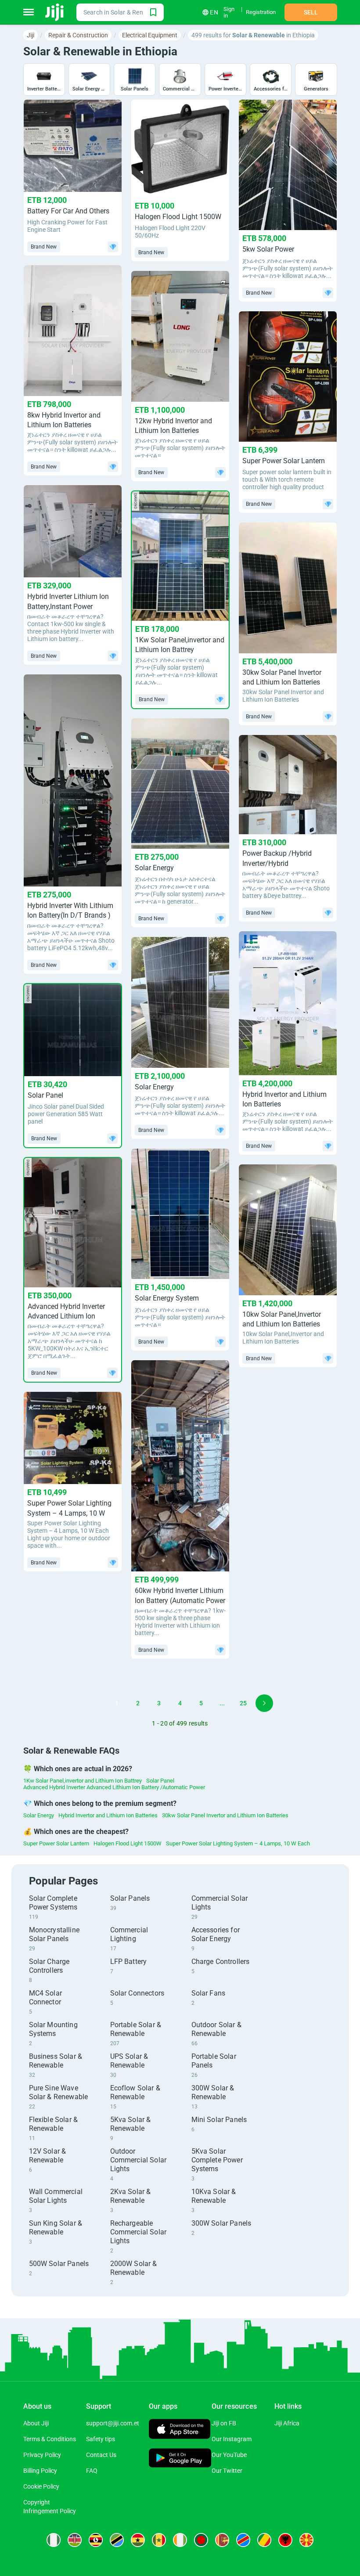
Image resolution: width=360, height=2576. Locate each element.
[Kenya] (75, 2540)
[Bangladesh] (201, 2540)
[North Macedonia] (306, 2540)
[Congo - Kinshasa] (243, 2540)
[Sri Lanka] (222, 2540)
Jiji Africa (287, 2423)
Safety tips (101, 2439)
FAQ (92, 2471)
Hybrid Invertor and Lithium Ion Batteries (108, 1815)
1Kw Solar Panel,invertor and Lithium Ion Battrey (83, 1781)
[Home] (55, 12)
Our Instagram (232, 2439)
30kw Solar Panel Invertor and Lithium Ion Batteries (225, 1815)
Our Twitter (227, 2471)
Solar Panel (160, 1781)
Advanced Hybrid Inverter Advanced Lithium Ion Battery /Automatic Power (114, 1787)
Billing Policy (40, 2471)
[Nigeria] (54, 2540)
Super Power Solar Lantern (56, 1843)
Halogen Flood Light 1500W (128, 1843)
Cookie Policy (41, 2486)
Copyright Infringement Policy (50, 2507)
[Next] (264, 1703)
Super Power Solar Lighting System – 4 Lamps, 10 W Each (238, 1843)
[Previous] (96, 1703)
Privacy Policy (42, 2455)
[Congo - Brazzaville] (264, 2540)
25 (243, 1703)
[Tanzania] (117, 2540)
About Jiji (36, 2423)
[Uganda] (96, 2540)
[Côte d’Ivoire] (180, 2540)
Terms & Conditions (50, 2439)
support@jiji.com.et (113, 2423)
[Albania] (285, 2540)
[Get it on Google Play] (180, 2459)
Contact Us (101, 2455)
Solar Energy (39, 1815)
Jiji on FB (224, 2423)
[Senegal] (159, 2540)
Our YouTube (229, 2455)
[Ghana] (138, 2540)
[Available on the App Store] (180, 2430)
